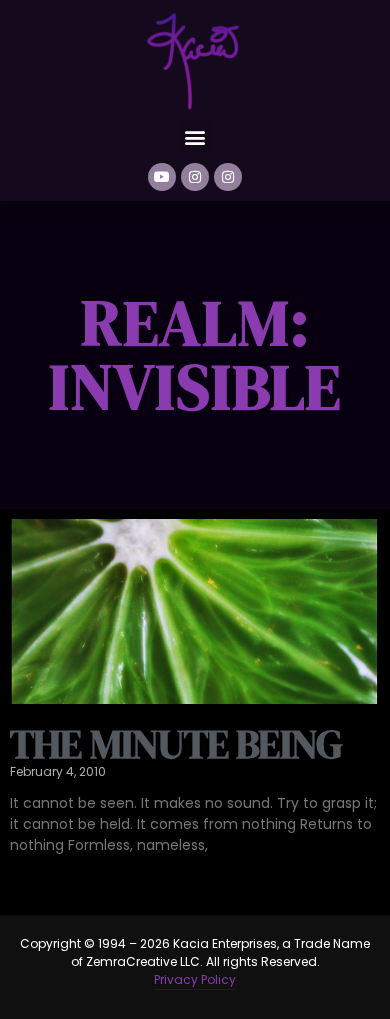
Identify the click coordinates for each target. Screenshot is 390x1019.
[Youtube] (162, 177)
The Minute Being (176, 744)
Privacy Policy (195, 979)
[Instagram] (195, 177)
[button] (195, 136)
